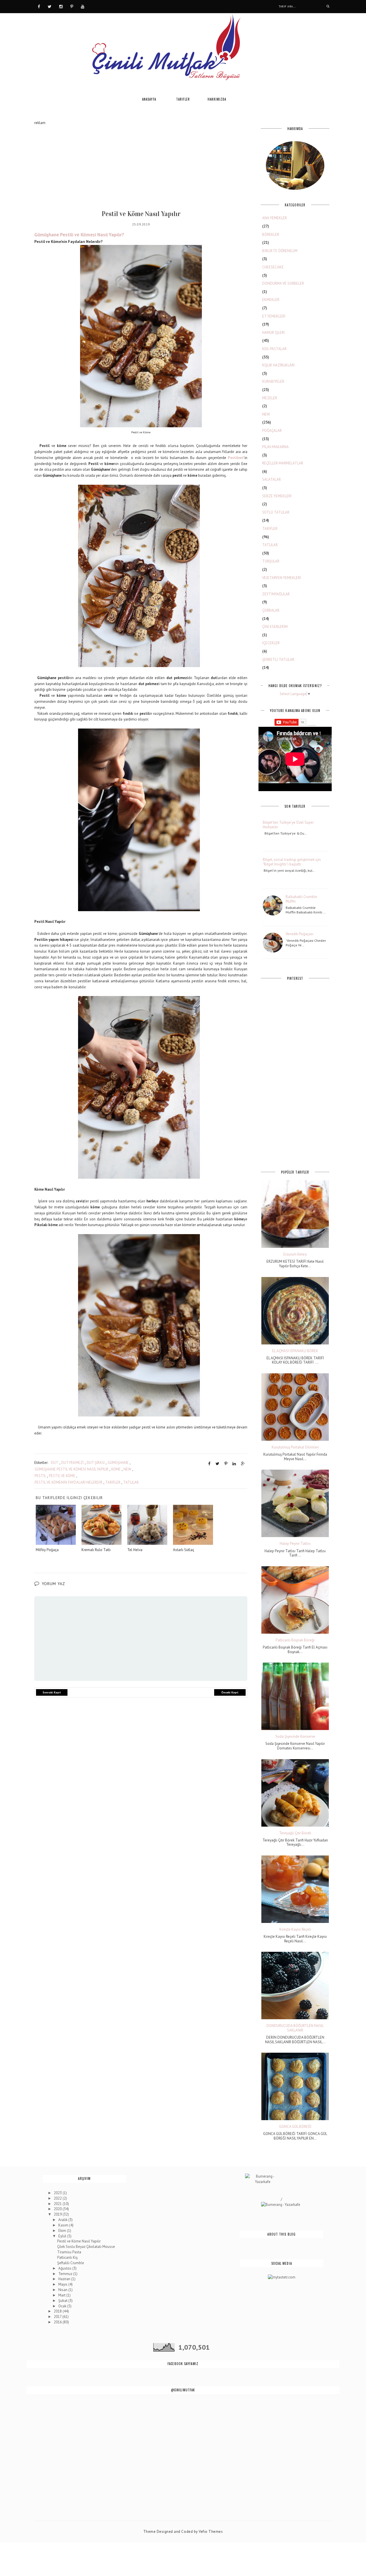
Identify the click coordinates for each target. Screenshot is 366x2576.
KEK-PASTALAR (274, 349)
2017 (58, 2317)
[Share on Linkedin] (234, 1464)
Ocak (63, 2306)
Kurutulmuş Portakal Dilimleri (295, 1447)
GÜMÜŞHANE (118, 1463)
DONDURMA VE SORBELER (283, 283)
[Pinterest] (72, 6)
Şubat (63, 2301)
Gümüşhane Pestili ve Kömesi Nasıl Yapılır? (79, 235)
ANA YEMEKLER (274, 218)
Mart (62, 2295)
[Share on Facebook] (209, 1464)
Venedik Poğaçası (300, 934)
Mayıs (63, 2284)
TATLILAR (131, 1482)
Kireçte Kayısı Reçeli (295, 1929)
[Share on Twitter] (217, 1464)
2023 (58, 2193)
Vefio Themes (211, 2532)
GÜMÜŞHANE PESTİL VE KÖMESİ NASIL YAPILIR (71, 1469)
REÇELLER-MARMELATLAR (283, 463)
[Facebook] (39, 6)
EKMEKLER (271, 300)
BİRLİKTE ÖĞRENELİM (280, 251)
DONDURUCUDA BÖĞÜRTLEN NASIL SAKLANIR (295, 2028)
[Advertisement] (141, 166)
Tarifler (183, 99)
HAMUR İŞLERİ (273, 333)
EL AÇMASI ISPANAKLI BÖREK (295, 1351)
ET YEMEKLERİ (274, 316)
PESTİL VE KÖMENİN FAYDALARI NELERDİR (68, 1482)
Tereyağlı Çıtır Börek (295, 1833)
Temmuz (66, 2274)
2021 (58, 2204)
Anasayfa (149, 99)
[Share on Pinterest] (226, 1464)
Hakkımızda (217, 99)
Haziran (65, 2279)
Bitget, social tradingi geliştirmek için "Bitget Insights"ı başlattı (292, 862)
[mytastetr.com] (282, 2277)
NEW (127, 1469)
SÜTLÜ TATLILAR (276, 512)
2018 (58, 2311)
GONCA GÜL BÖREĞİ (295, 2127)
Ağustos (65, 2268)
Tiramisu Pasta (69, 2252)
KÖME (116, 1469)
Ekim (63, 2231)
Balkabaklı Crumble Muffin (301, 899)
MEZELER (270, 398)
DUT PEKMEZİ (72, 1463)
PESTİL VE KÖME (62, 1476)
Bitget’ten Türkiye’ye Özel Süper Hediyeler (288, 825)
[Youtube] (83, 6)
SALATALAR (271, 479)
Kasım (64, 2225)
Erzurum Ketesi (295, 1254)
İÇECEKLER (271, 643)
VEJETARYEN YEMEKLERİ (282, 578)
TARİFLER (113, 1482)
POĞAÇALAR (272, 431)
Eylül (63, 2236)
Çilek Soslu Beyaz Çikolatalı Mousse (86, 2247)
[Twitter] (50, 6)
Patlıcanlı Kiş (67, 2257)
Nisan (63, 2290)
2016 (58, 2322)
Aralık (63, 2220)
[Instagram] (61, 6)
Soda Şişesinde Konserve (295, 1737)
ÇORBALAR (271, 610)
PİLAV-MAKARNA (276, 447)
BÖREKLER (271, 235)
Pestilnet (236, 458)
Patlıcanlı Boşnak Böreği (295, 1640)
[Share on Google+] (243, 1464)
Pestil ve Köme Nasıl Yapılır (79, 2241)
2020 (58, 2209)
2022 (58, 2198)
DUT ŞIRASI (96, 1463)
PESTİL (40, 1476)
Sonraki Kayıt (52, 1692)
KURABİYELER (273, 381)
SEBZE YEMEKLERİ (277, 496)
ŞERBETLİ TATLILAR (278, 660)
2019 (58, 2214)
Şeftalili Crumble (71, 2263)
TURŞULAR (271, 561)
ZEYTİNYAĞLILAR (276, 594)
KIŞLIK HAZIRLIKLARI (278, 365)
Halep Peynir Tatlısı (295, 1544)
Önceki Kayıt (230, 1692)
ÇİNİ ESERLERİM (275, 627)
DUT (55, 1463)
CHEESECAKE (273, 267)
